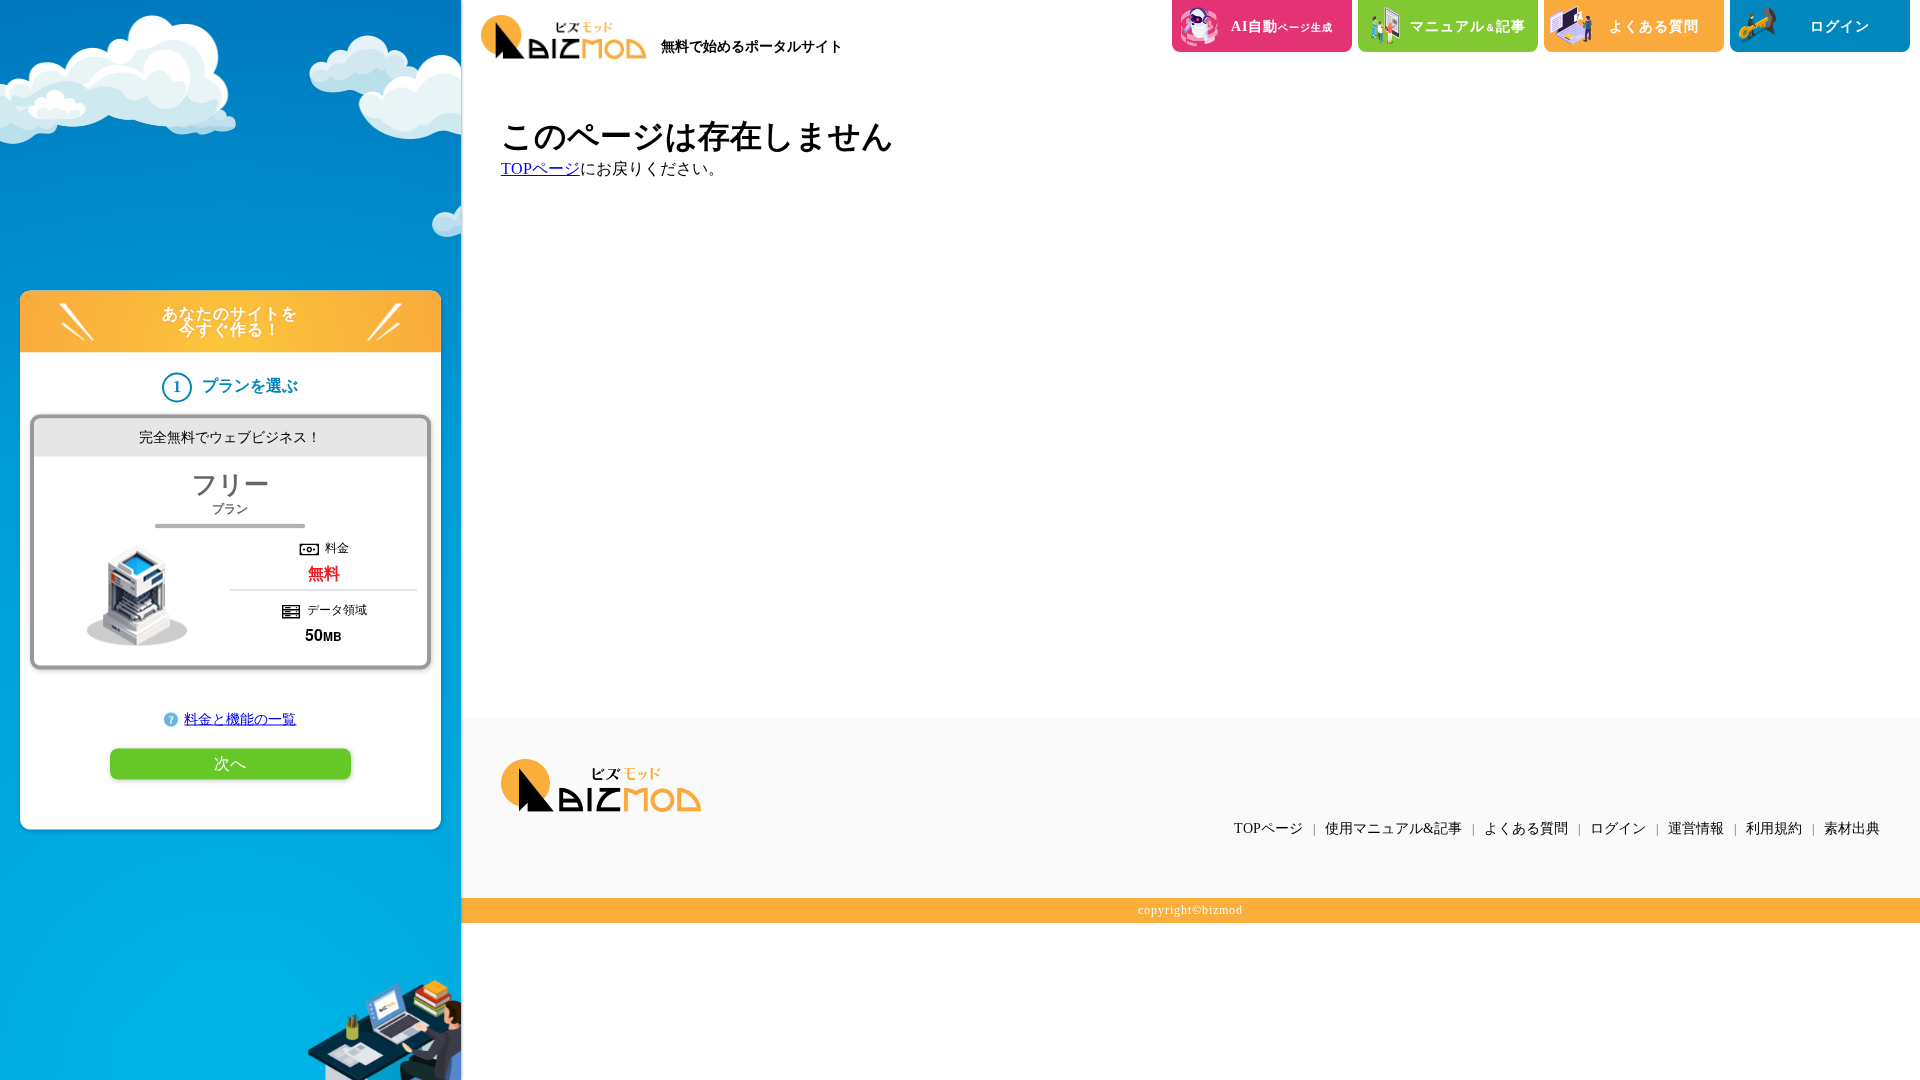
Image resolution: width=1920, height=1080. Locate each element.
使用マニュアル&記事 (1393, 828)
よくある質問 (1654, 26)
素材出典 (1852, 828)
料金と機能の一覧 (240, 719)
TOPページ (540, 168)
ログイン (1840, 26)
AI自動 (1282, 26)
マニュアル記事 (1468, 26)
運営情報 (1696, 828)
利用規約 (1774, 828)
